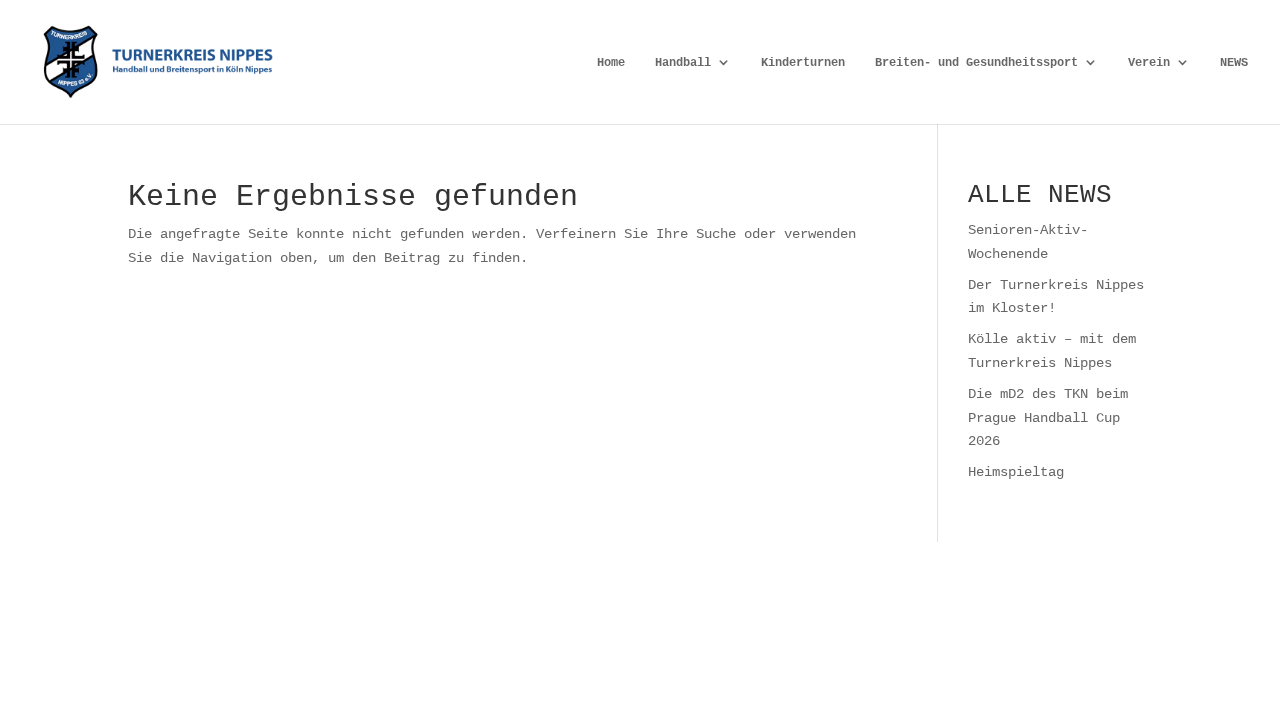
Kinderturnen (803, 62)
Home (611, 62)
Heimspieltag (1016, 471)
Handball (683, 62)
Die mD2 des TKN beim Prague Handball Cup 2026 (1048, 417)
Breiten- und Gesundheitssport (976, 62)
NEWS (1234, 62)
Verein (1149, 62)
